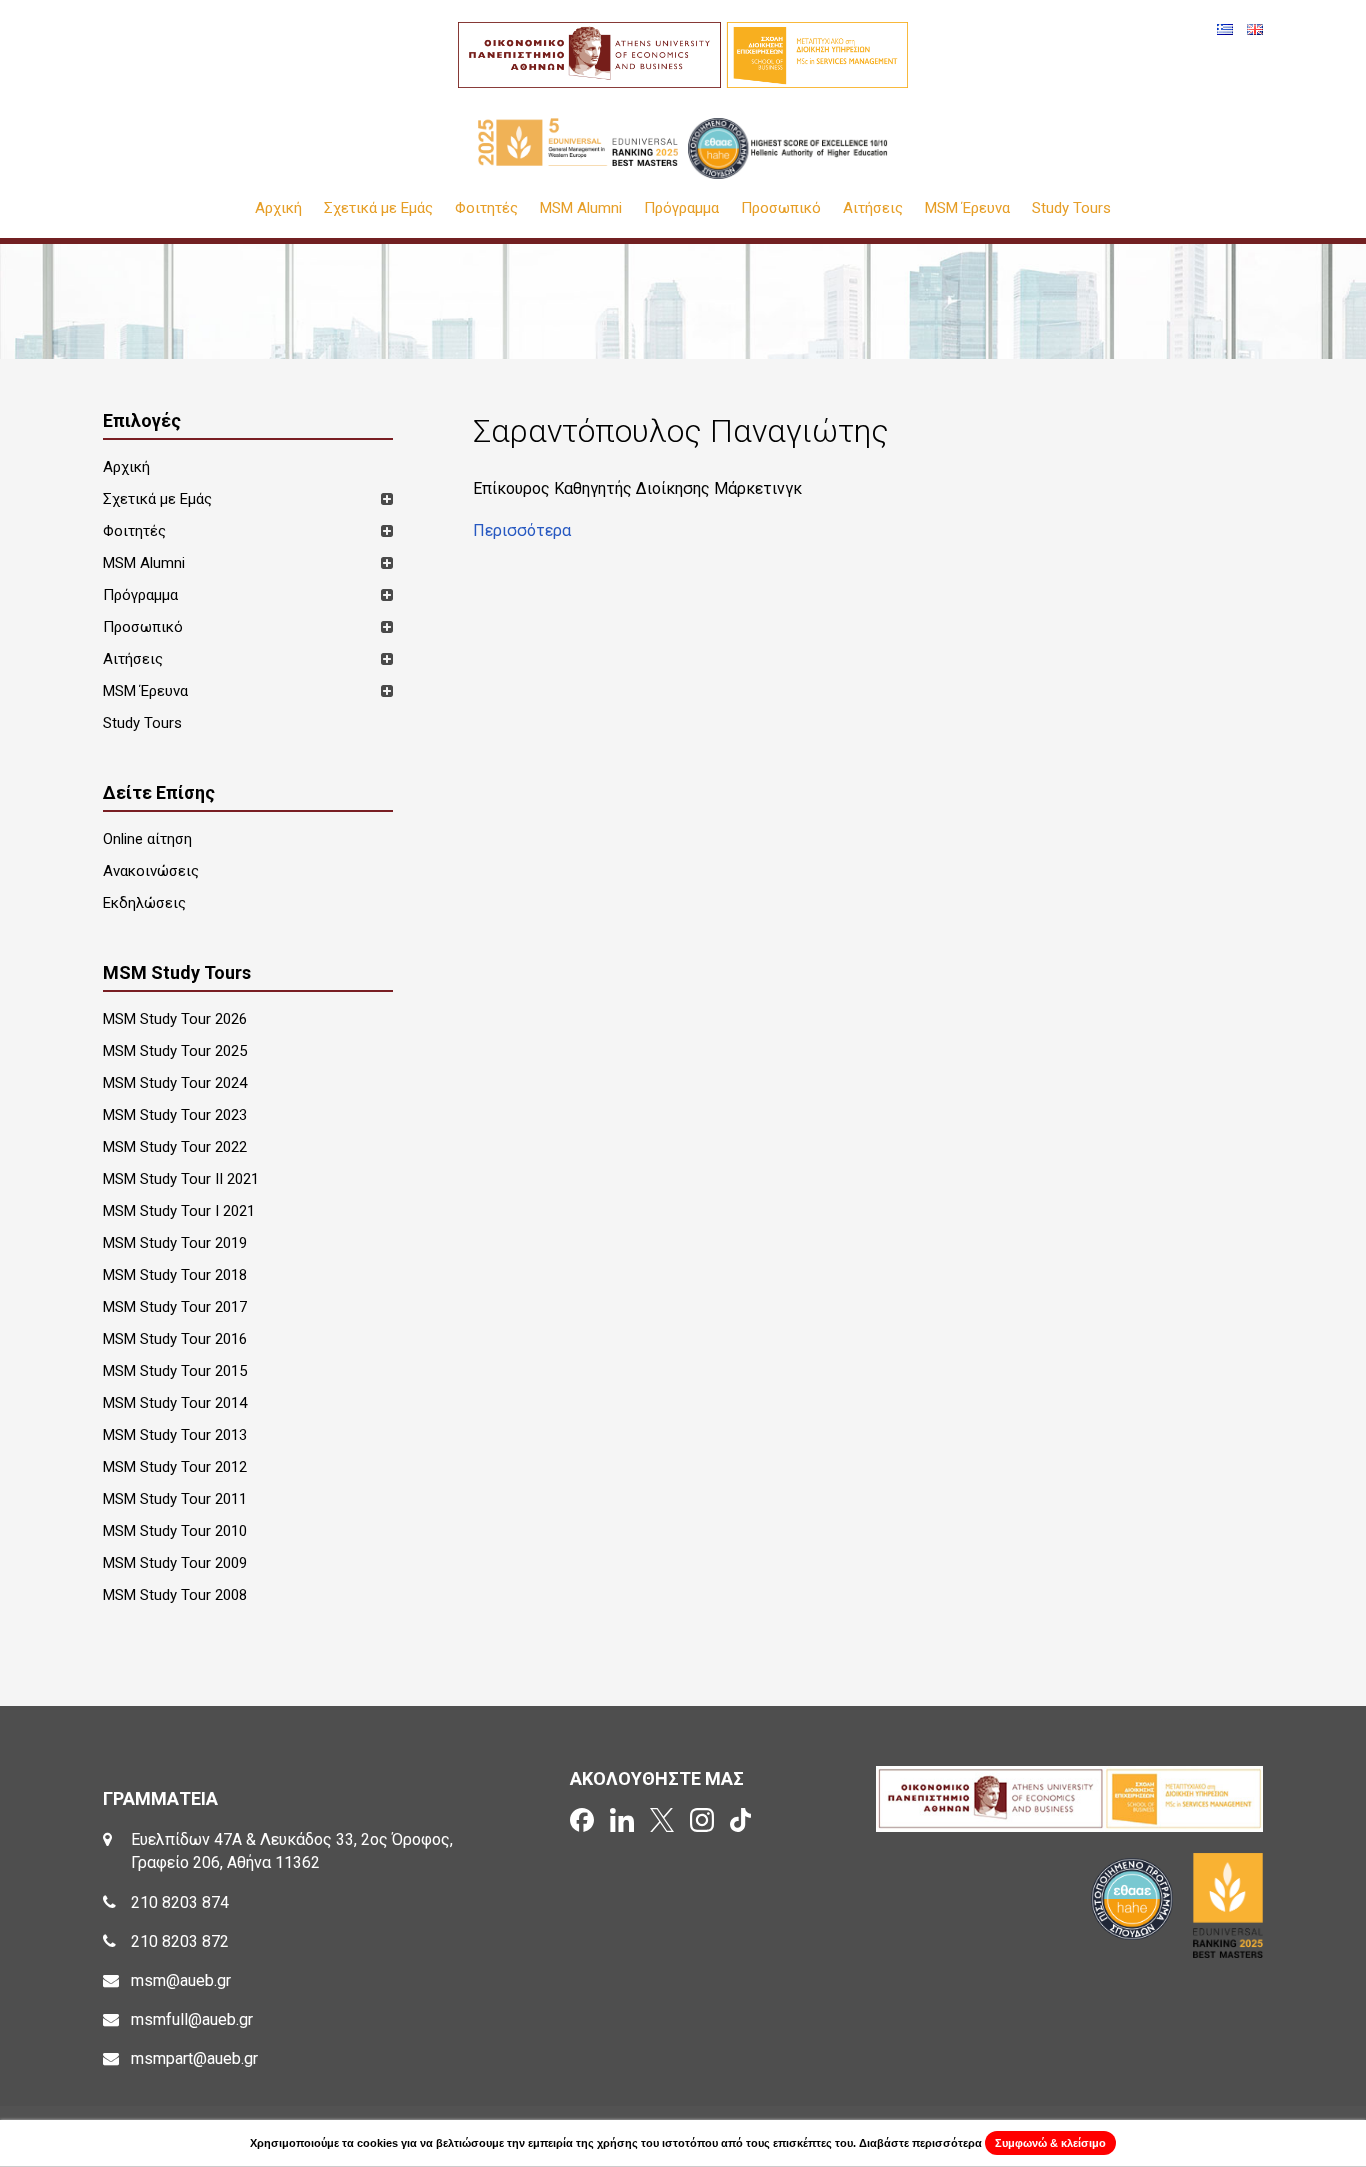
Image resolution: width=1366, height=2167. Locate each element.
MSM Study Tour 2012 (175, 1467)
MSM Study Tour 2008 (175, 1595)
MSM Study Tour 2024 (175, 1083)
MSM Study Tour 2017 (175, 1307)
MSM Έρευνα (967, 208)
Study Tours (1071, 208)
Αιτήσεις (873, 208)
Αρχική (278, 208)
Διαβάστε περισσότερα (920, 2143)
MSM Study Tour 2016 (175, 1339)
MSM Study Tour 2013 (175, 1435)
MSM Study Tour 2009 (175, 1563)
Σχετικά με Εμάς (378, 208)
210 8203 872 (180, 1941)
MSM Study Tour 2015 (175, 1371)
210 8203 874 (180, 1902)
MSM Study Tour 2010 (175, 1531)
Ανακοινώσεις (151, 871)
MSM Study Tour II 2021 (181, 1179)
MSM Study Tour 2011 (175, 1499)
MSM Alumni (581, 208)
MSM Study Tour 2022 (175, 1147)
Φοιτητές (486, 208)
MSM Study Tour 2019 (175, 1243)
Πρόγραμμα (681, 208)
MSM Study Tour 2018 (175, 1275)
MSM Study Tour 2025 (175, 1051)
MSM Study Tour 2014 (175, 1403)
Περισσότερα (522, 530)
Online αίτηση (147, 839)
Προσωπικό (781, 208)
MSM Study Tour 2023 (175, 1115)
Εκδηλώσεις (144, 903)
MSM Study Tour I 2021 (179, 1211)
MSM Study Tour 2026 (175, 1019)
